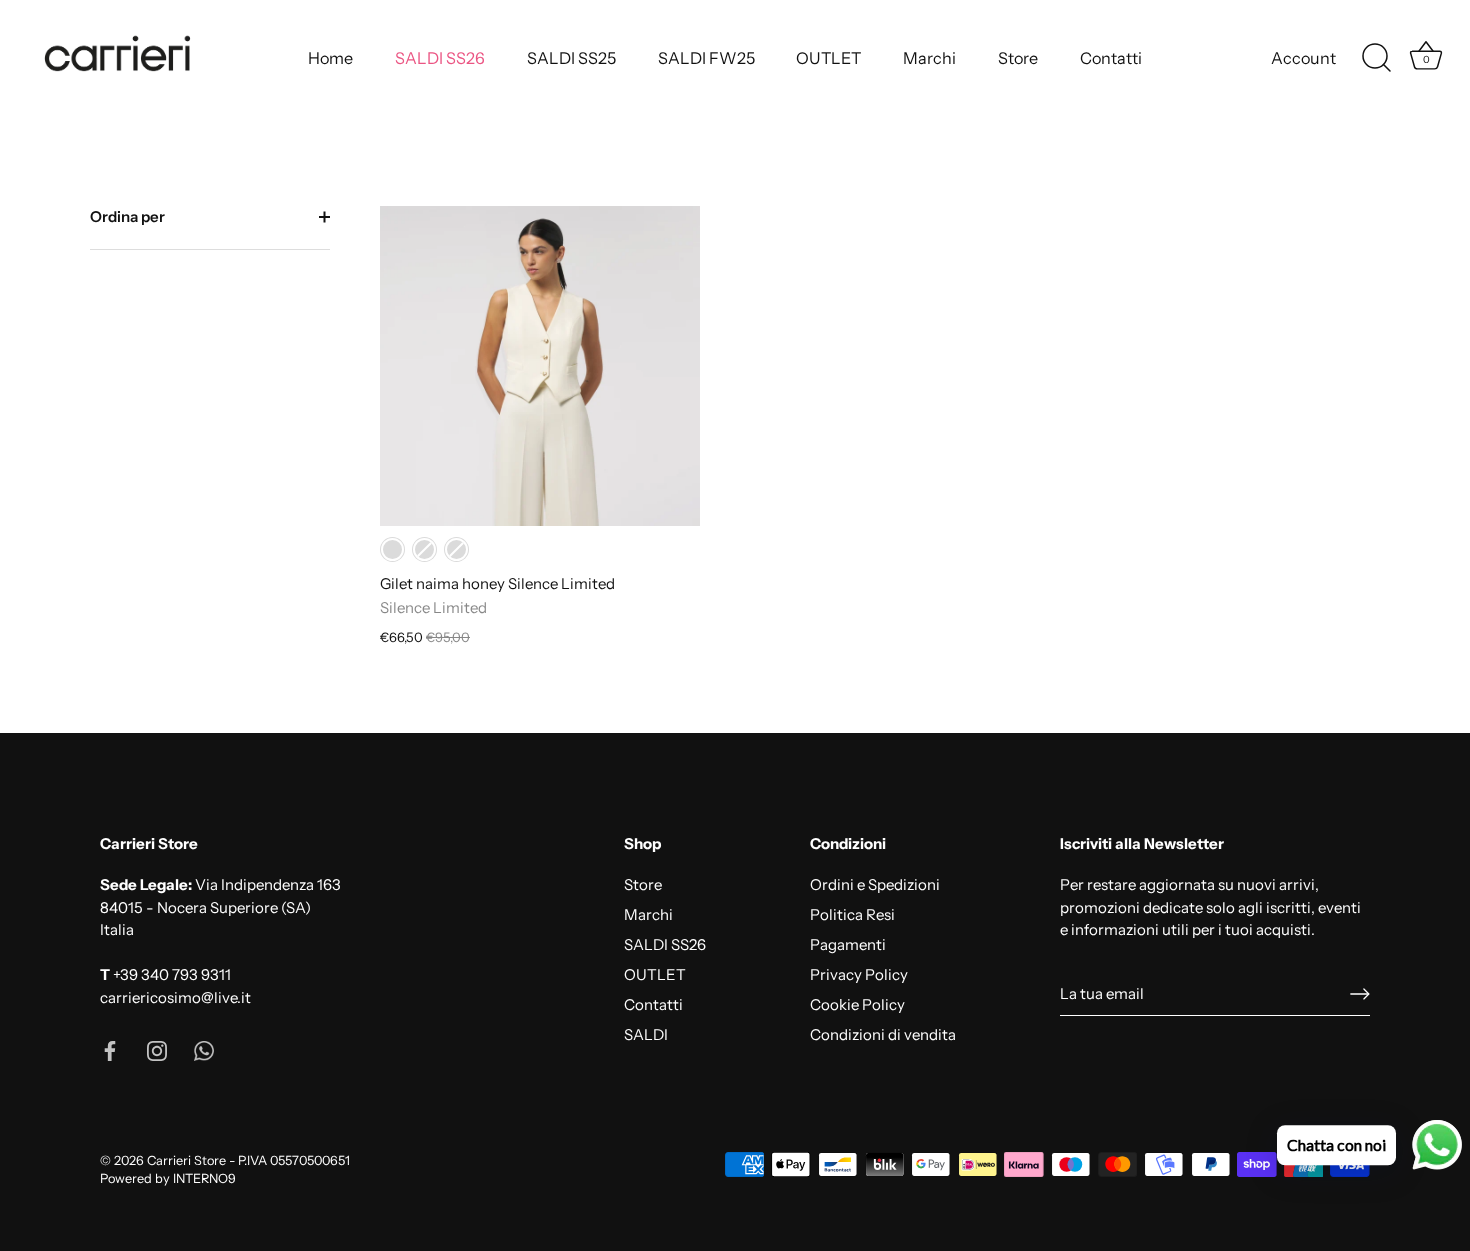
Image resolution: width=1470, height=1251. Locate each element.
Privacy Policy (859, 974)
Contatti (1111, 58)
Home (330, 58)
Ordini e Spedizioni (875, 884)
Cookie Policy (857, 1004)
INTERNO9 (204, 1178)
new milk (392, 549)
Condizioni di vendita (883, 1034)
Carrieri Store (186, 1160)
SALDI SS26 (440, 58)
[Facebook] (110, 1049)
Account (1303, 58)
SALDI (646, 1034)
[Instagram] (157, 1049)
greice (456, 549)
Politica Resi (852, 914)
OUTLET (828, 58)
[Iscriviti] (1360, 994)
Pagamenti (848, 944)
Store (1018, 58)
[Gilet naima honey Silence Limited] (540, 366)
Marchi (929, 58)
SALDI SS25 (571, 58)
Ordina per (127, 216)
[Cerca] (1376, 58)
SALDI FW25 (706, 58)
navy (424, 549)
